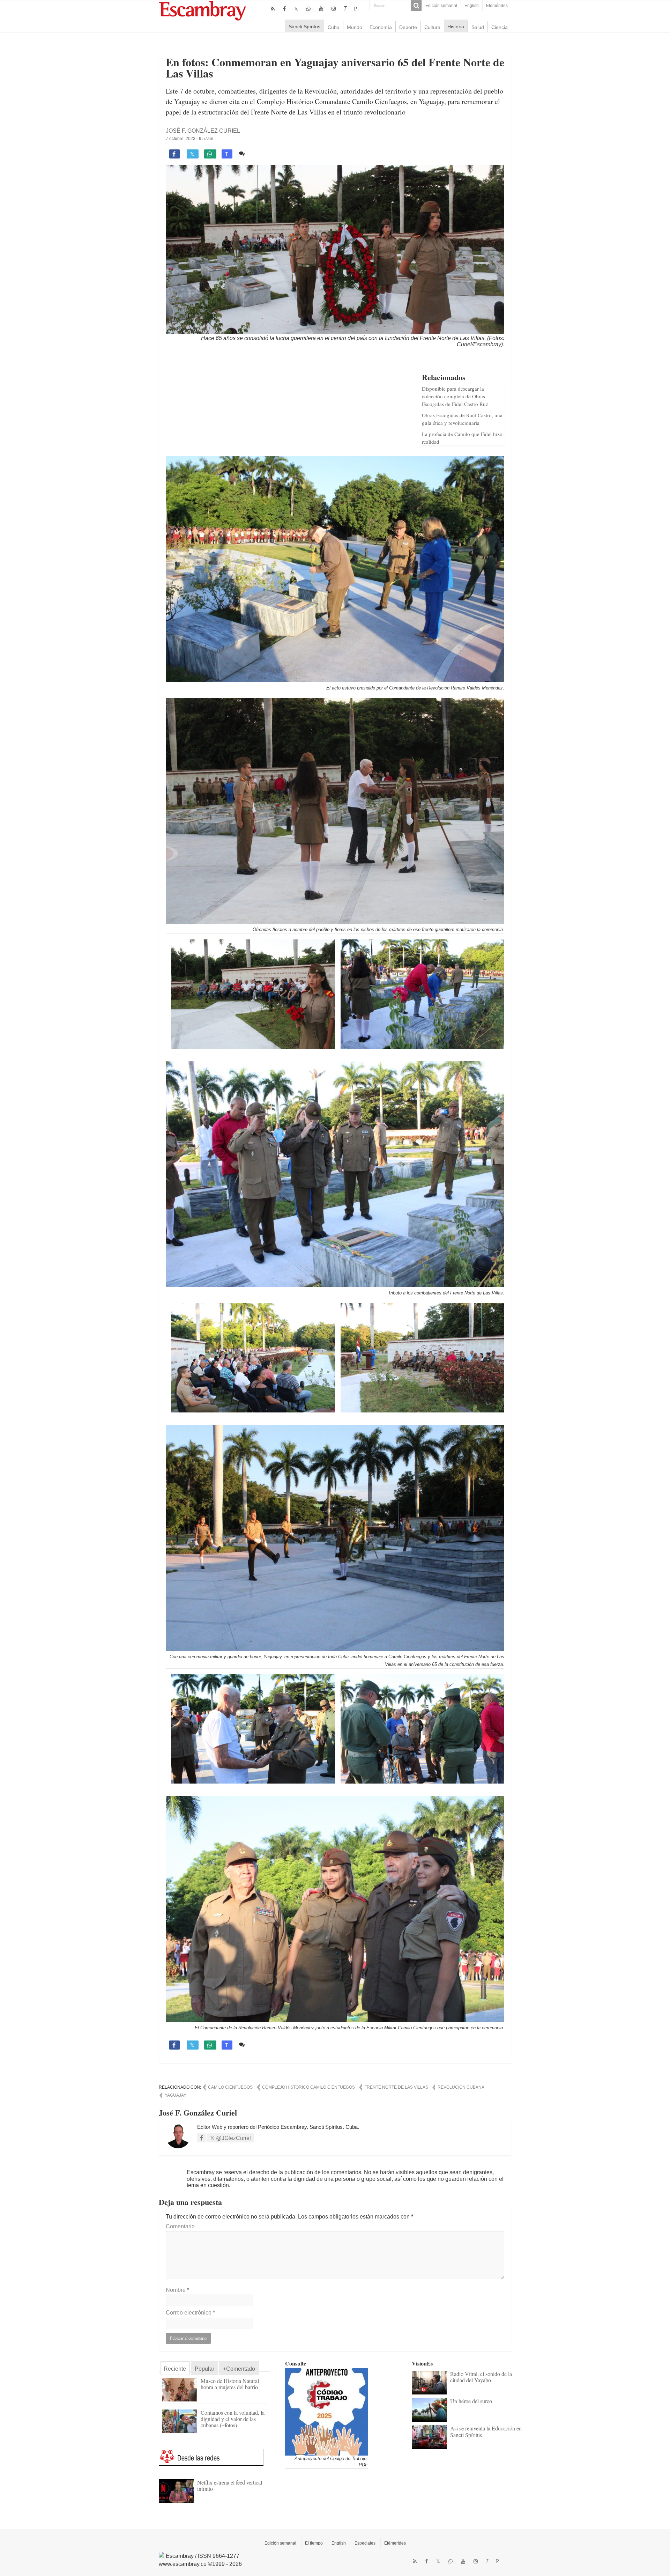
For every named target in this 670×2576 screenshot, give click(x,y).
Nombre (177, 2290)
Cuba (334, 27)
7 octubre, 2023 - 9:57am (189, 139)
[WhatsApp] (308, 9)
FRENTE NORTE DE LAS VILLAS (396, 2087)
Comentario (180, 2226)
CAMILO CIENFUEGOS (230, 2087)
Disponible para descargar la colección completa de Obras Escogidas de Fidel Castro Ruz (455, 396)
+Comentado (239, 2369)
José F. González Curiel (203, 131)
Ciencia (500, 27)
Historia (456, 27)
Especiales (365, 2543)
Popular (204, 2369)
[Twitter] (296, 9)
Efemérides (497, 6)
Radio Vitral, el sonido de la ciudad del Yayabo (481, 2377)
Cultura (432, 27)
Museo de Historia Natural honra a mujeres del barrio (230, 2384)
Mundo (355, 27)
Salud (478, 27)
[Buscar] (416, 6)
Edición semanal (441, 6)
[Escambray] (202, 10)
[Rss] (273, 9)
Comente (259, 153)
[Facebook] (284, 9)
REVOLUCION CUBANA (461, 2087)
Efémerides (395, 2543)
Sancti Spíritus (304, 27)
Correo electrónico (190, 2313)
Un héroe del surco (471, 2401)
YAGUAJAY (176, 2095)
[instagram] (334, 9)
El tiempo (314, 2543)
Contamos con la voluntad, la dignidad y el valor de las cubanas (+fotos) (233, 2419)
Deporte (408, 27)
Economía (381, 27)
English (472, 6)
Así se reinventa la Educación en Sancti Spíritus (486, 2431)
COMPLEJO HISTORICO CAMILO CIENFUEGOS (308, 2087)
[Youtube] (321, 9)
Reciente (175, 2369)
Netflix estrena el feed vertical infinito (230, 2485)
